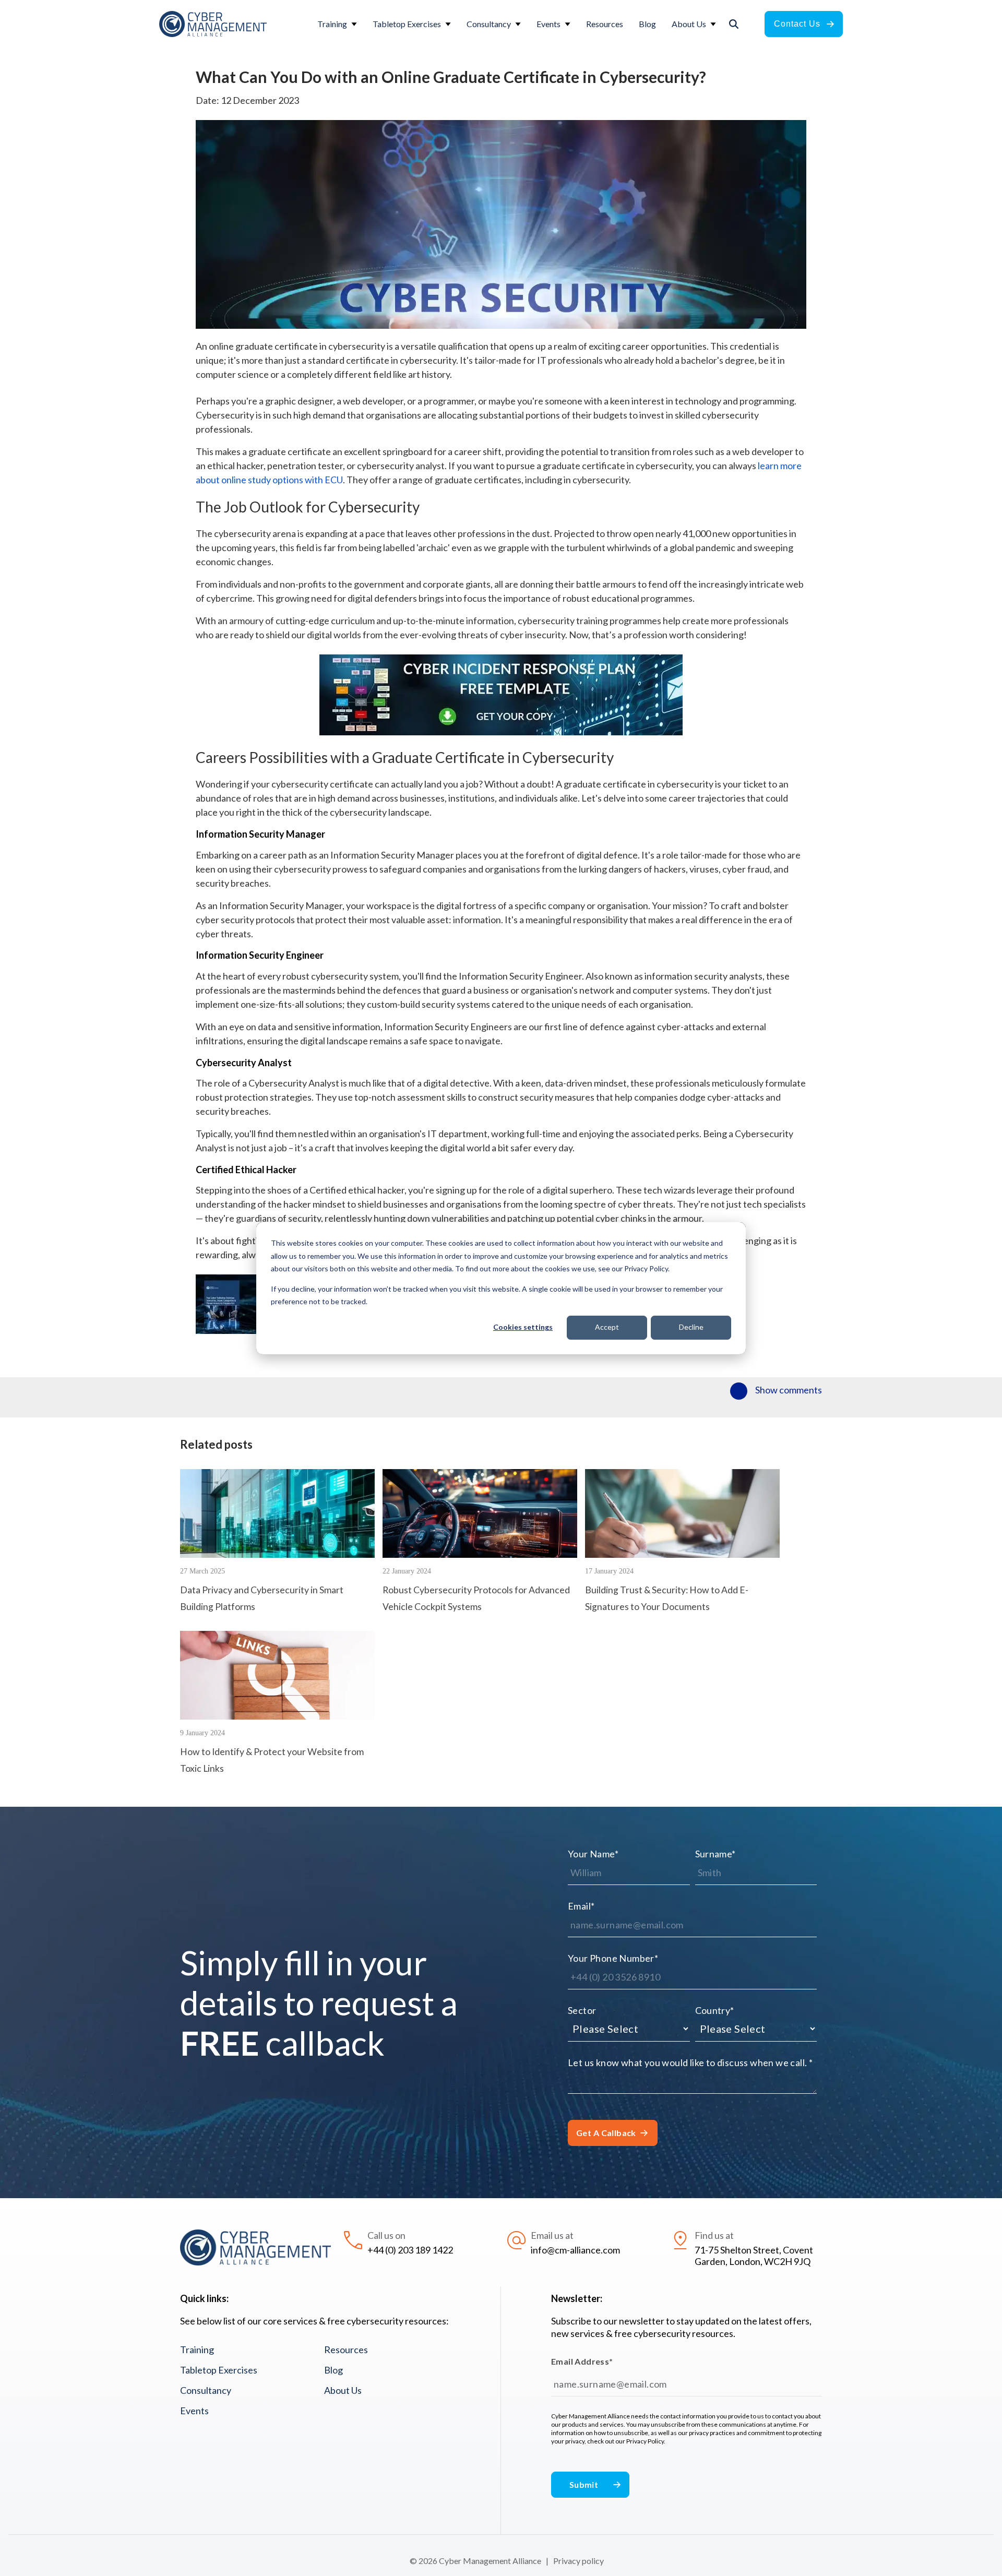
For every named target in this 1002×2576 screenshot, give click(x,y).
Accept (607, 1327)
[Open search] (734, 24)
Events (194, 2411)
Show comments (789, 1390)
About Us (343, 2390)
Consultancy (206, 2390)
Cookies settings (523, 1327)
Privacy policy (578, 2561)
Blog (333, 2370)
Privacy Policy (645, 2441)
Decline (691, 1327)
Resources (346, 2350)
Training (197, 2350)
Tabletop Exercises (219, 2370)
